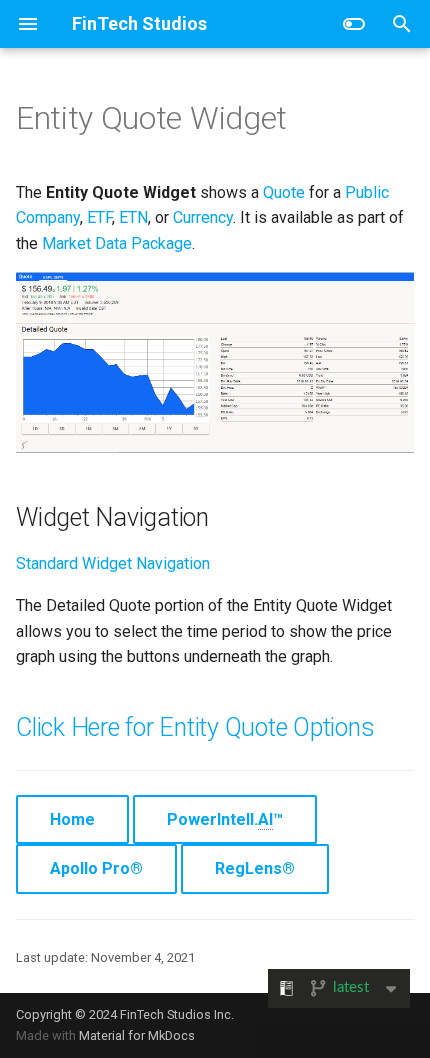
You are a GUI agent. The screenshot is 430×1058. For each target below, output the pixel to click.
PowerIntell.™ (225, 819)
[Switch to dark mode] (354, 24)
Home (72, 819)
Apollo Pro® (96, 868)
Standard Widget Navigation (113, 563)
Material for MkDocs (137, 1035)
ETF (99, 217)
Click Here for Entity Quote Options (195, 727)
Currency (203, 217)
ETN (133, 217)
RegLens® (255, 868)
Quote (284, 192)
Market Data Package (117, 243)
